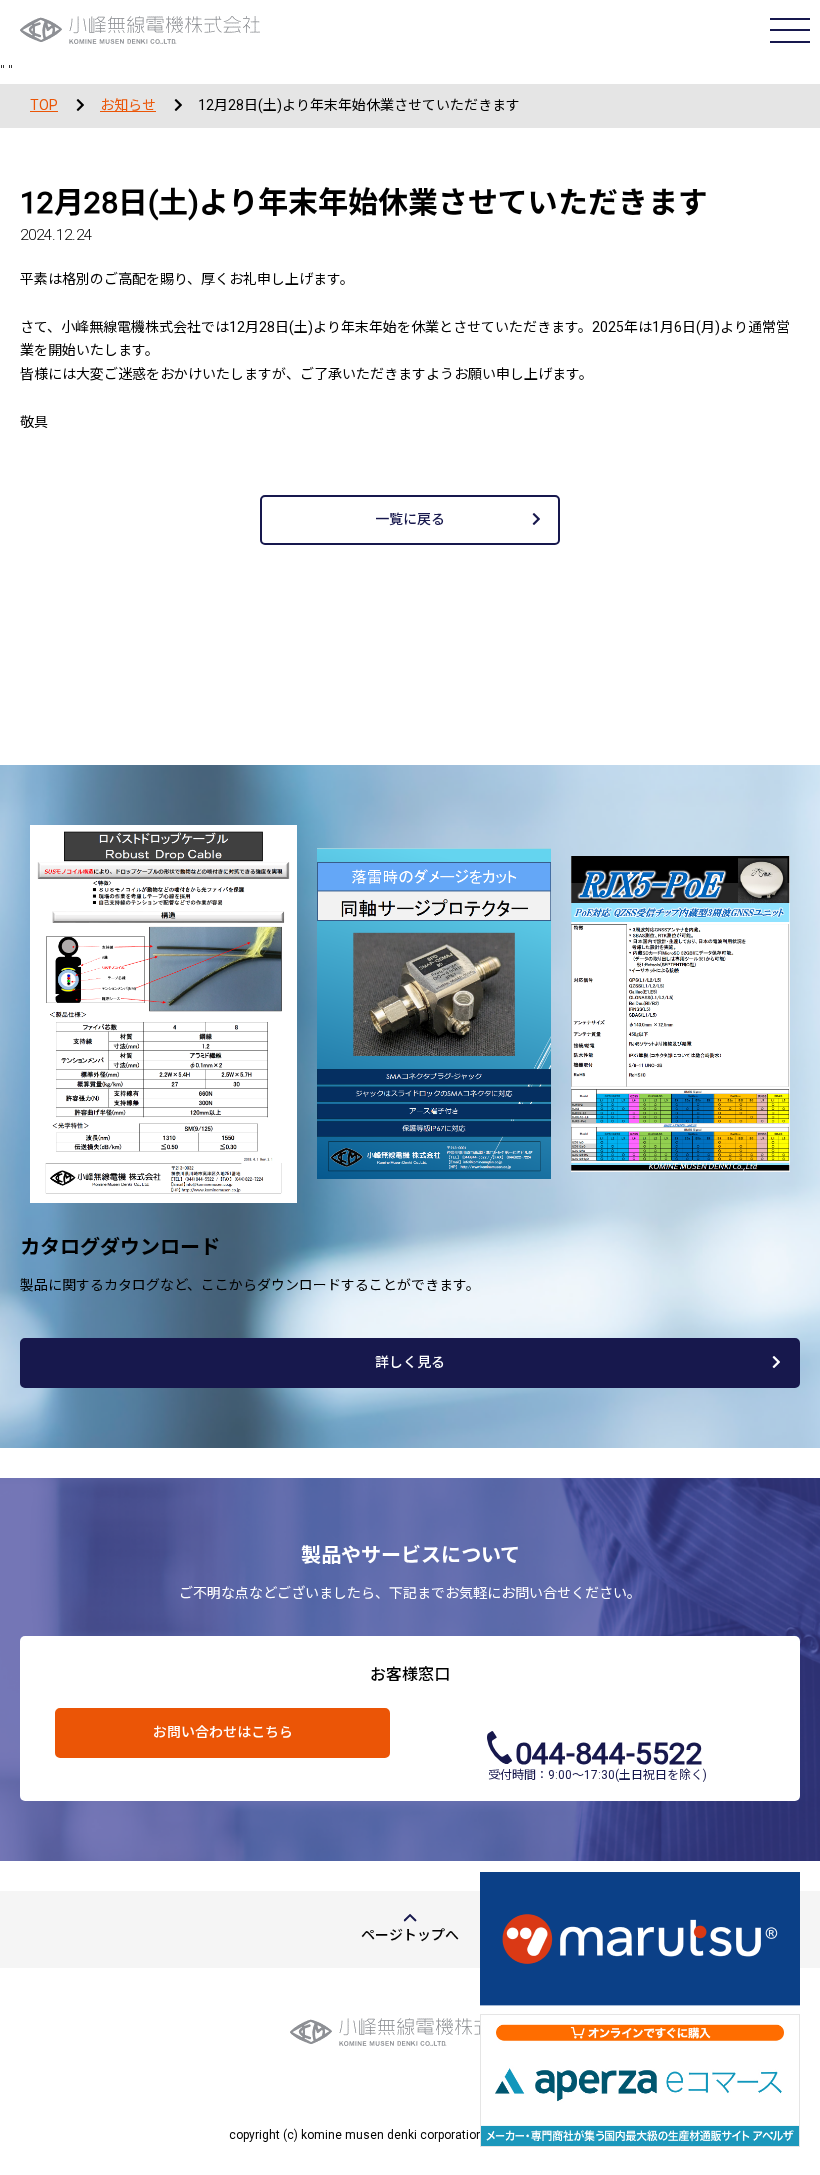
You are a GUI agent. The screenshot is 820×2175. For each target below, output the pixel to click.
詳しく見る (410, 1362)
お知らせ (128, 105)
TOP (44, 105)
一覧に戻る (410, 519)
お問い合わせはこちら (223, 1732)
